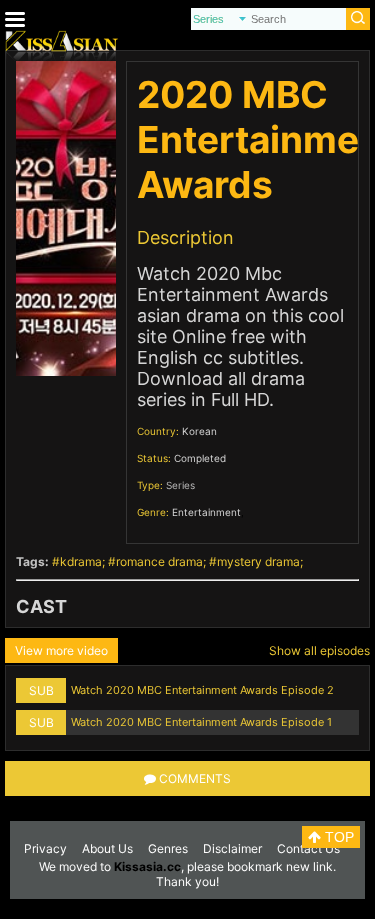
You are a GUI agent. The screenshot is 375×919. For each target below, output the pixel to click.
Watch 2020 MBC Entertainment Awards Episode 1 (201, 722)
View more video (61, 650)
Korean (199, 431)
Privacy (45, 848)
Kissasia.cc (147, 866)
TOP (337, 837)
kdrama (81, 561)
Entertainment (206, 512)
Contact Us (308, 848)
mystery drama (258, 561)
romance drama (159, 561)
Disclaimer (232, 848)
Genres (168, 848)
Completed (200, 458)
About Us (107, 848)
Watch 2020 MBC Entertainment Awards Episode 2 (202, 690)
